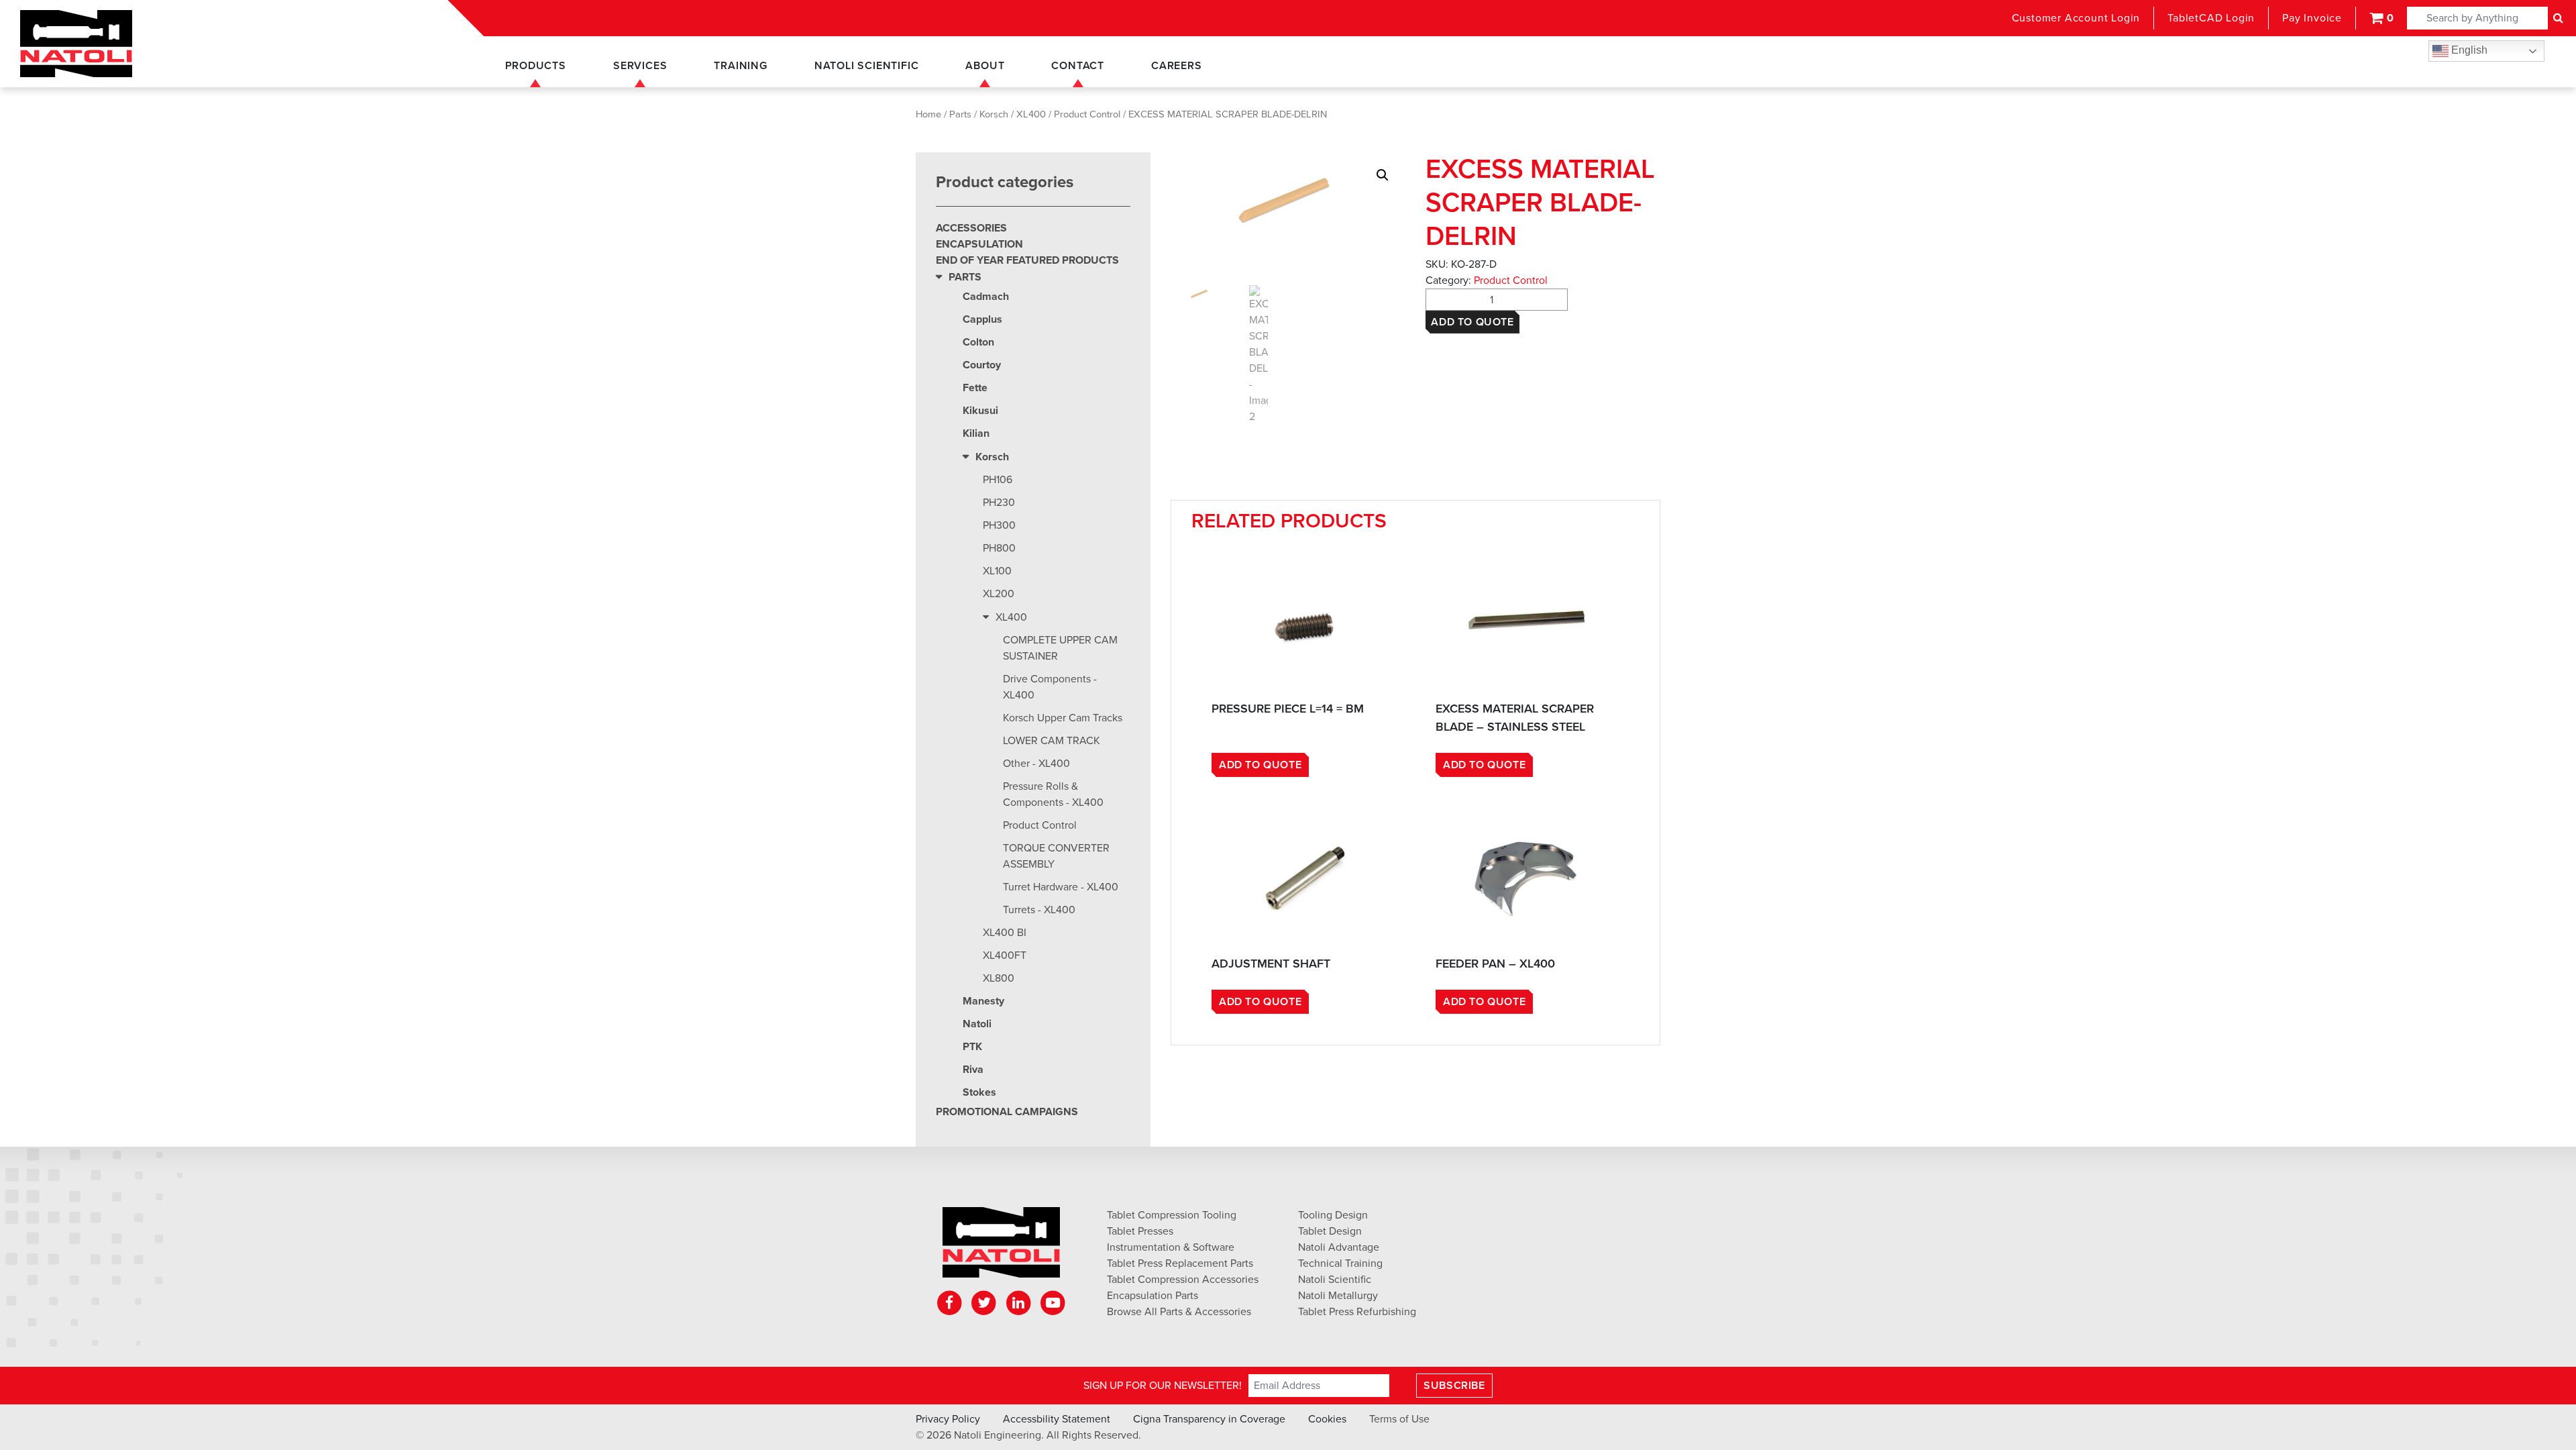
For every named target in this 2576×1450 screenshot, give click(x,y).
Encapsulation (979, 244)
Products (536, 66)
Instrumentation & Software (1171, 1247)
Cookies (1327, 1419)
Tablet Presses (1140, 1231)
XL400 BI (1005, 933)
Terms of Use (1399, 1419)
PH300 (999, 525)
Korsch (994, 114)
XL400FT (1005, 955)
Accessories (971, 228)
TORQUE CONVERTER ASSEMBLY (1056, 856)
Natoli (977, 1024)
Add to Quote (1472, 322)
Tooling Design (1333, 1215)
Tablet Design (1330, 1231)
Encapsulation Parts (1152, 1296)
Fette (975, 388)
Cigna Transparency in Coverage (1209, 1419)
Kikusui (980, 411)
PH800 (999, 548)
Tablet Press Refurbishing (1357, 1312)
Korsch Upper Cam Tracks (1063, 718)
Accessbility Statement (1057, 1419)
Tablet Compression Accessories (1183, 1280)
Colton (978, 342)
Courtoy (982, 365)
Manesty (983, 1001)
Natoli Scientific (867, 66)
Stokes (979, 1092)
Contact (1078, 66)
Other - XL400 (1036, 764)
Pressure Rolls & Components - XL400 (1053, 794)
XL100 (997, 571)
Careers (1177, 66)
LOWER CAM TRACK (1052, 741)
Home (928, 114)
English (2468, 50)
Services (640, 66)
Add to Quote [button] (1260, 765)
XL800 (999, 978)
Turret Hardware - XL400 (1061, 887)
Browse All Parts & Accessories (1179, 1312)
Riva (973, 1070)
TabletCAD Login (2211, 18)
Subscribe (1454, 1386)
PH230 (999, 503)
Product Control (1087, 114)
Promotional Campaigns (1007, 1112)
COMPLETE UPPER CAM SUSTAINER (1060, 648)
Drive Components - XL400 (1050, 687)
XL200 (999, 594)
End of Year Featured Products (1027, 260)
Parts (960, 114)
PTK (972, 1047)
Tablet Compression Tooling (1172, 1215)
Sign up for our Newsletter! (1163, 1386)
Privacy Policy (948, 1419)
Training (740, 66)
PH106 (998, 480)
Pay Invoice (2312, 18)
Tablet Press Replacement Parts (1180, 1263)
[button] (1383, 175)
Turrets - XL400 (1039, 910)
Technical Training (1340, 1263)
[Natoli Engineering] (1001, 1247)
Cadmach (986, 297)
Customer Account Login (2076, 18)
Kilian (976, 433)
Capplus (982, 319)
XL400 (1031, 114)
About (985, 66)
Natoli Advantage (1339, 1247)
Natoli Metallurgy (1338, 1296)
